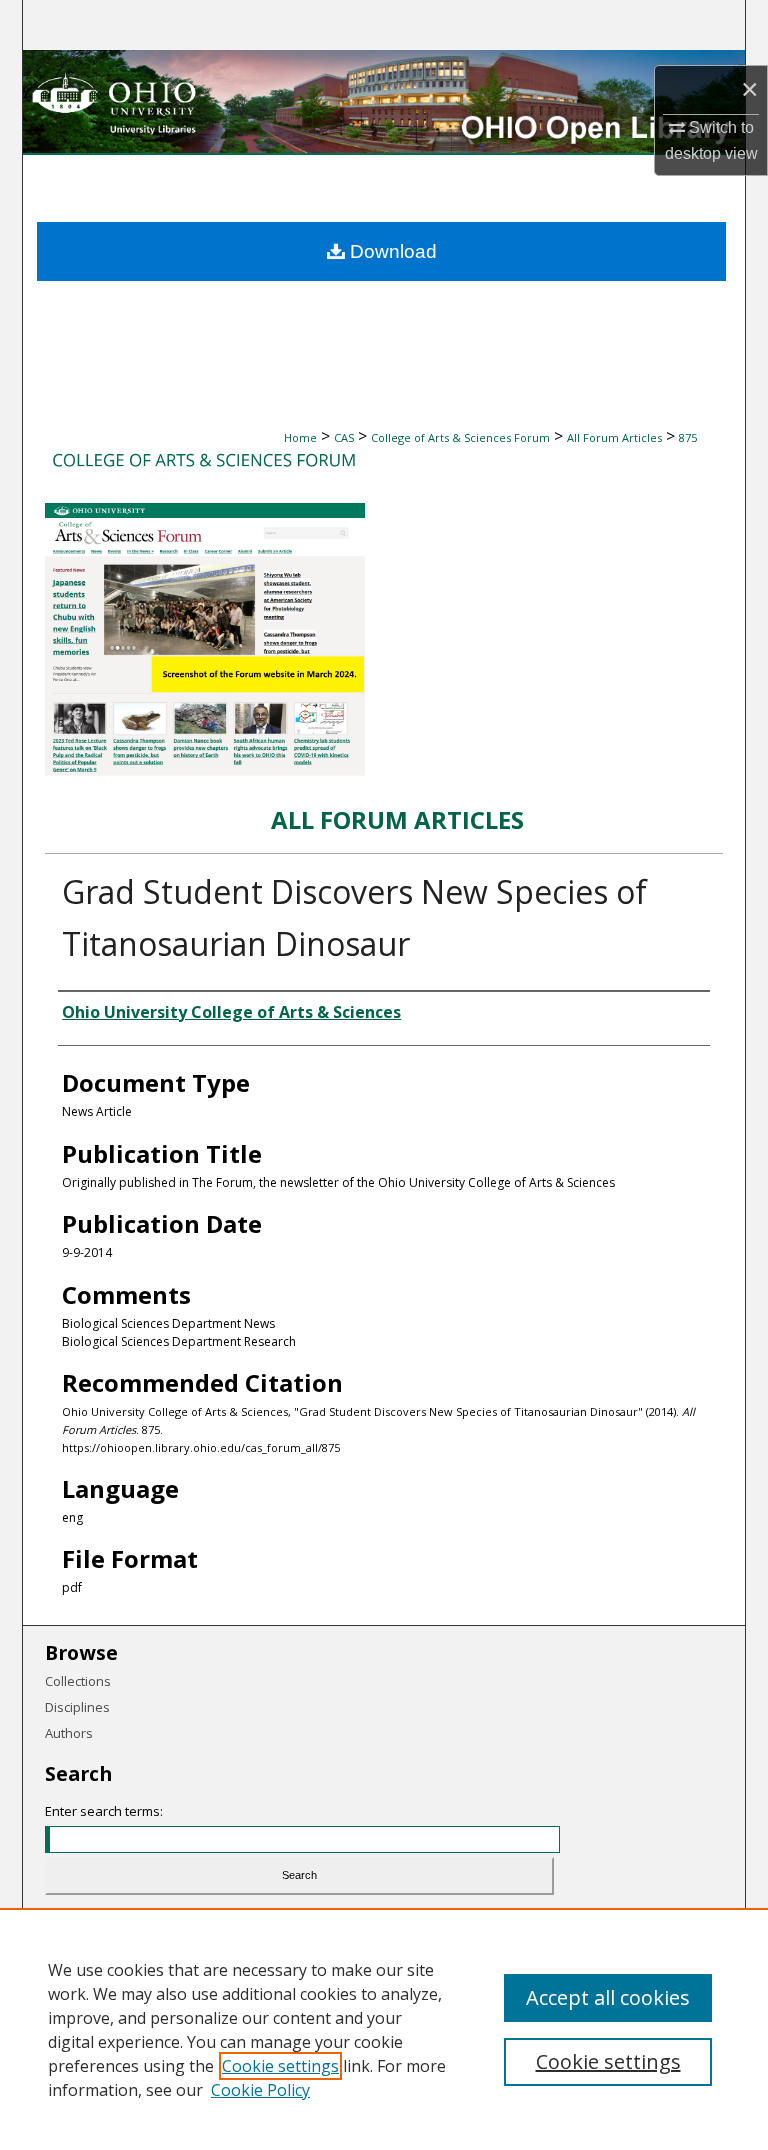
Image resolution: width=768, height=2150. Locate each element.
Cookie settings (280, 2066)
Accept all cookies (608, 1997)
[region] (384, 2029)
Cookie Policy (260, 2090)
